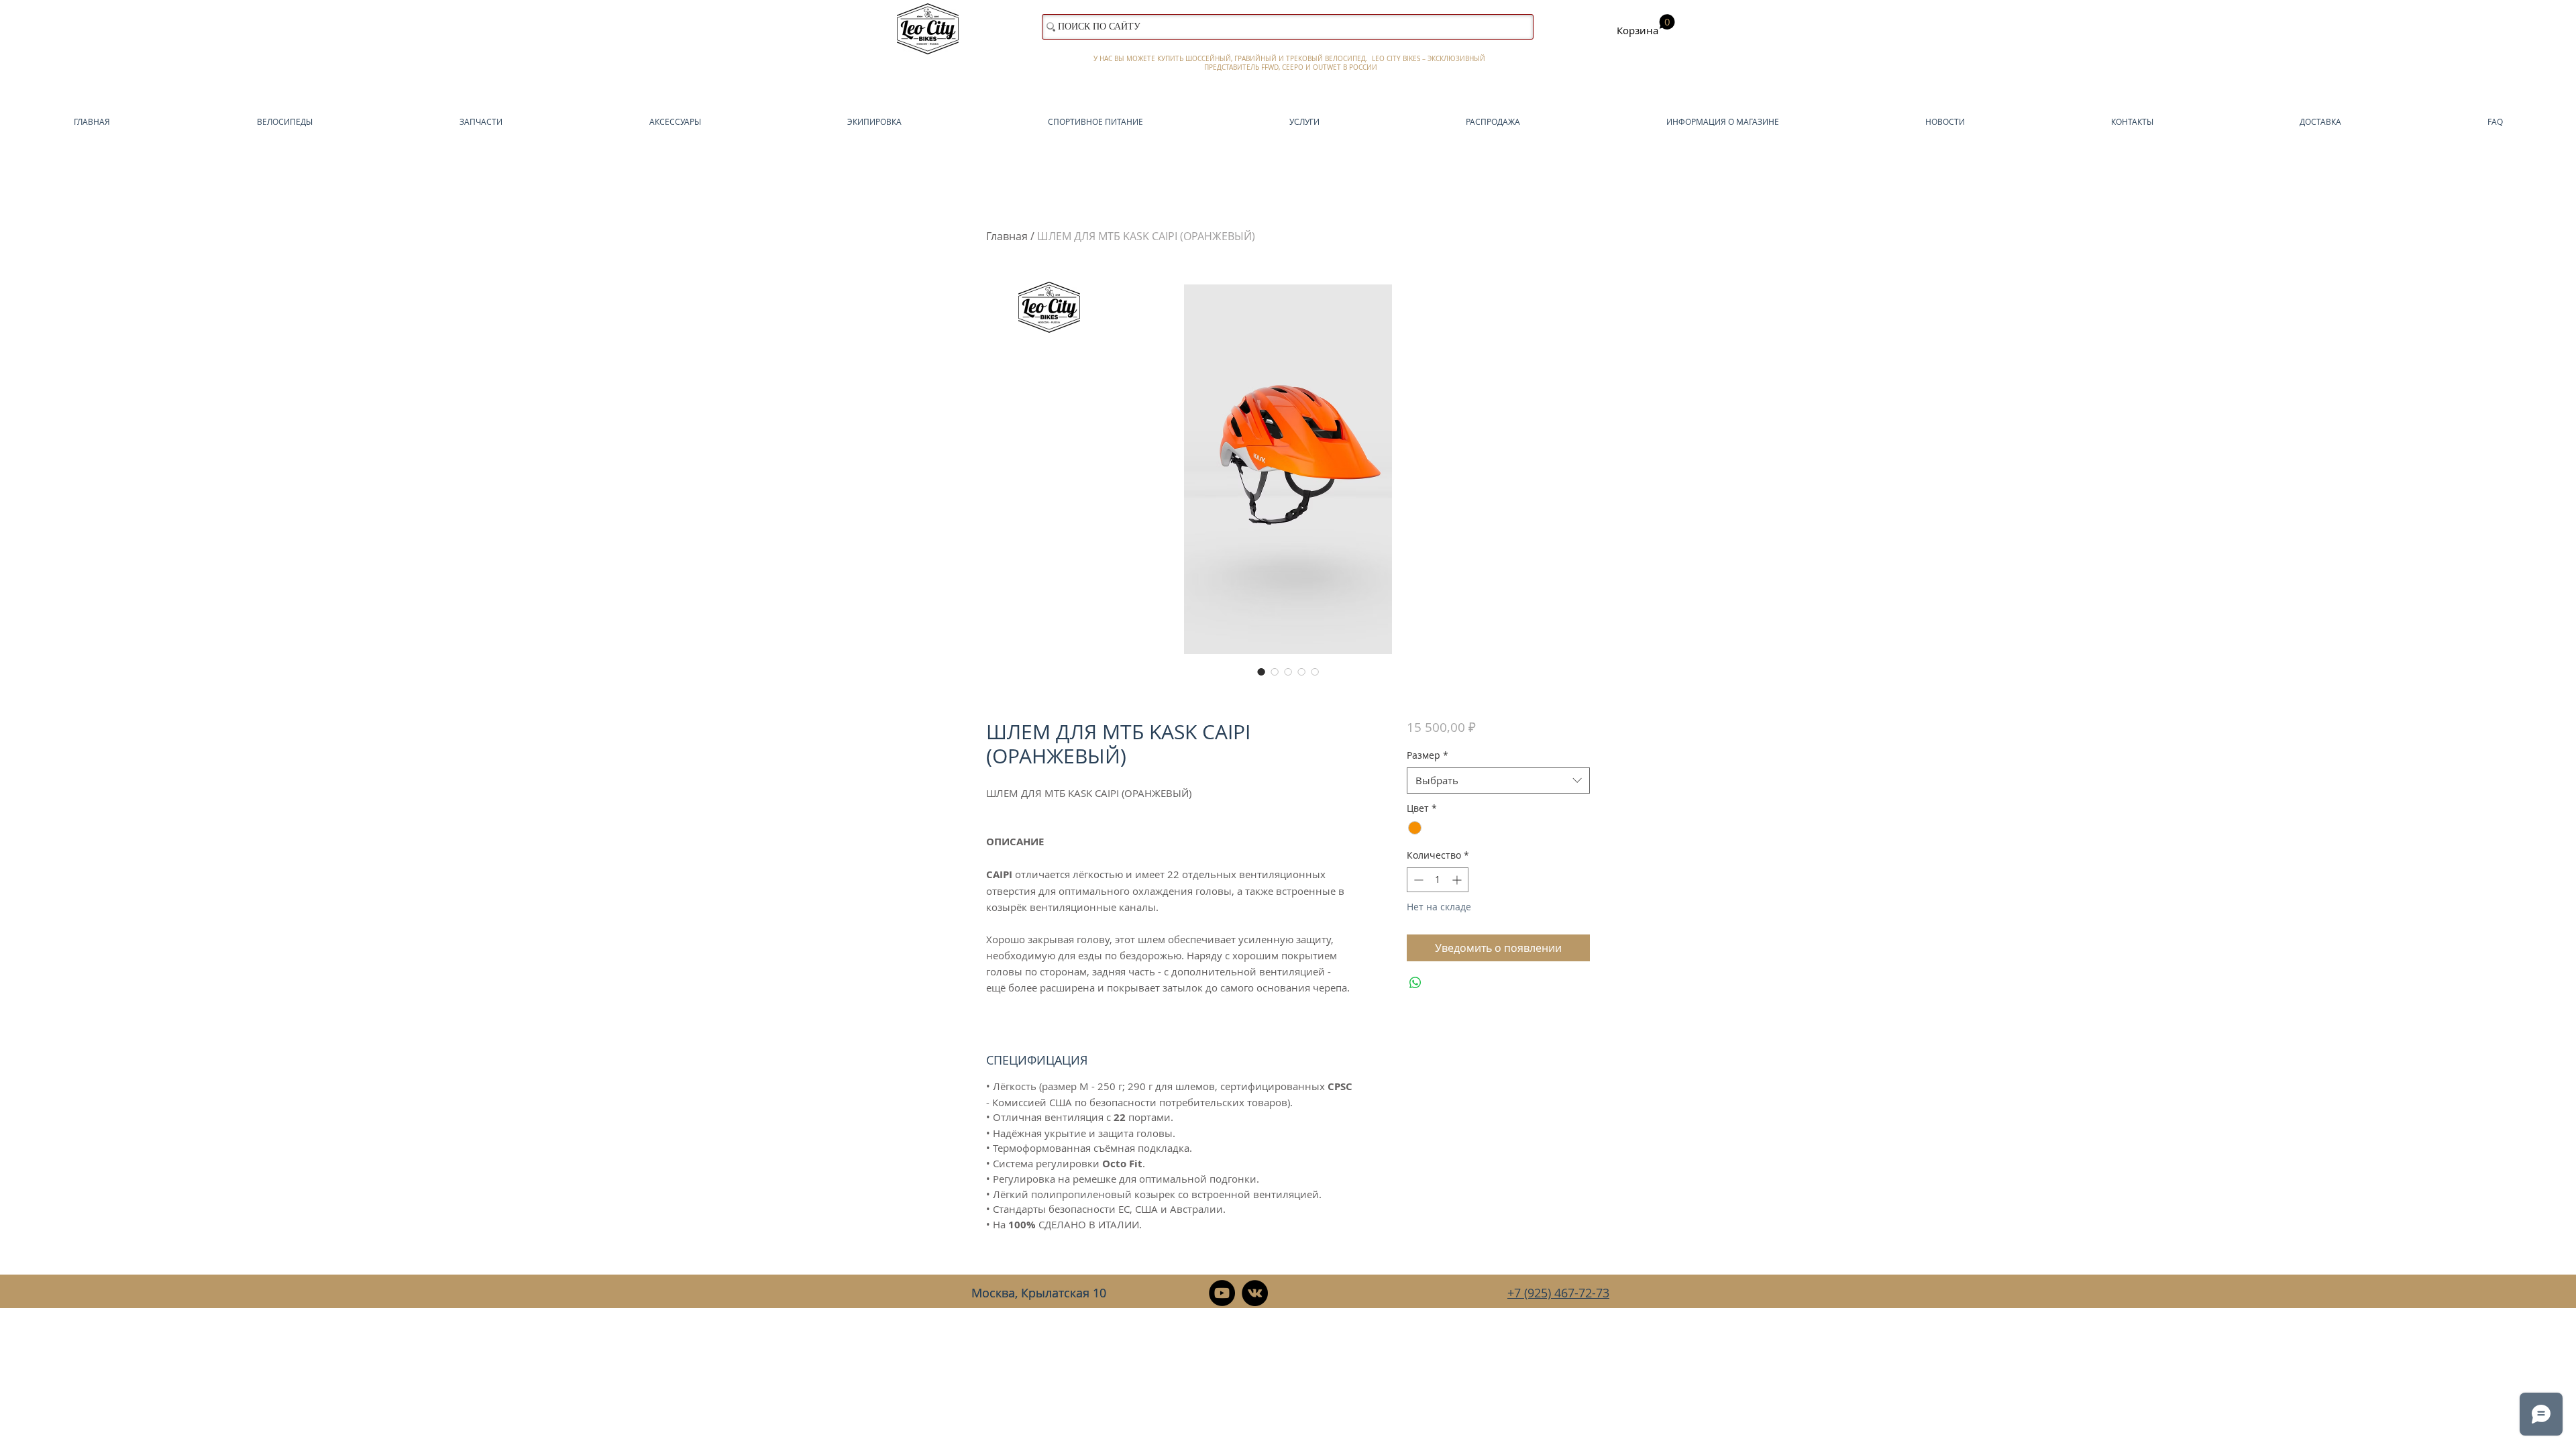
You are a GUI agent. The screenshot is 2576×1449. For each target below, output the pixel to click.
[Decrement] (1417, 880)
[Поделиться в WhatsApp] (1415, 983)
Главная (1007, 236)
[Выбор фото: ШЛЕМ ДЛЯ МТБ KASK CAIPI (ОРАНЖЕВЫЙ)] (1261, 672)
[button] (1646, 25)
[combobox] (1498, 781)
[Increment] (1458, 880)
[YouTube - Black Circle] (1222, 1293)
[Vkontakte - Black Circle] (1255, 1293)
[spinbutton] (1438, 880)
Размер (1428, 755)
